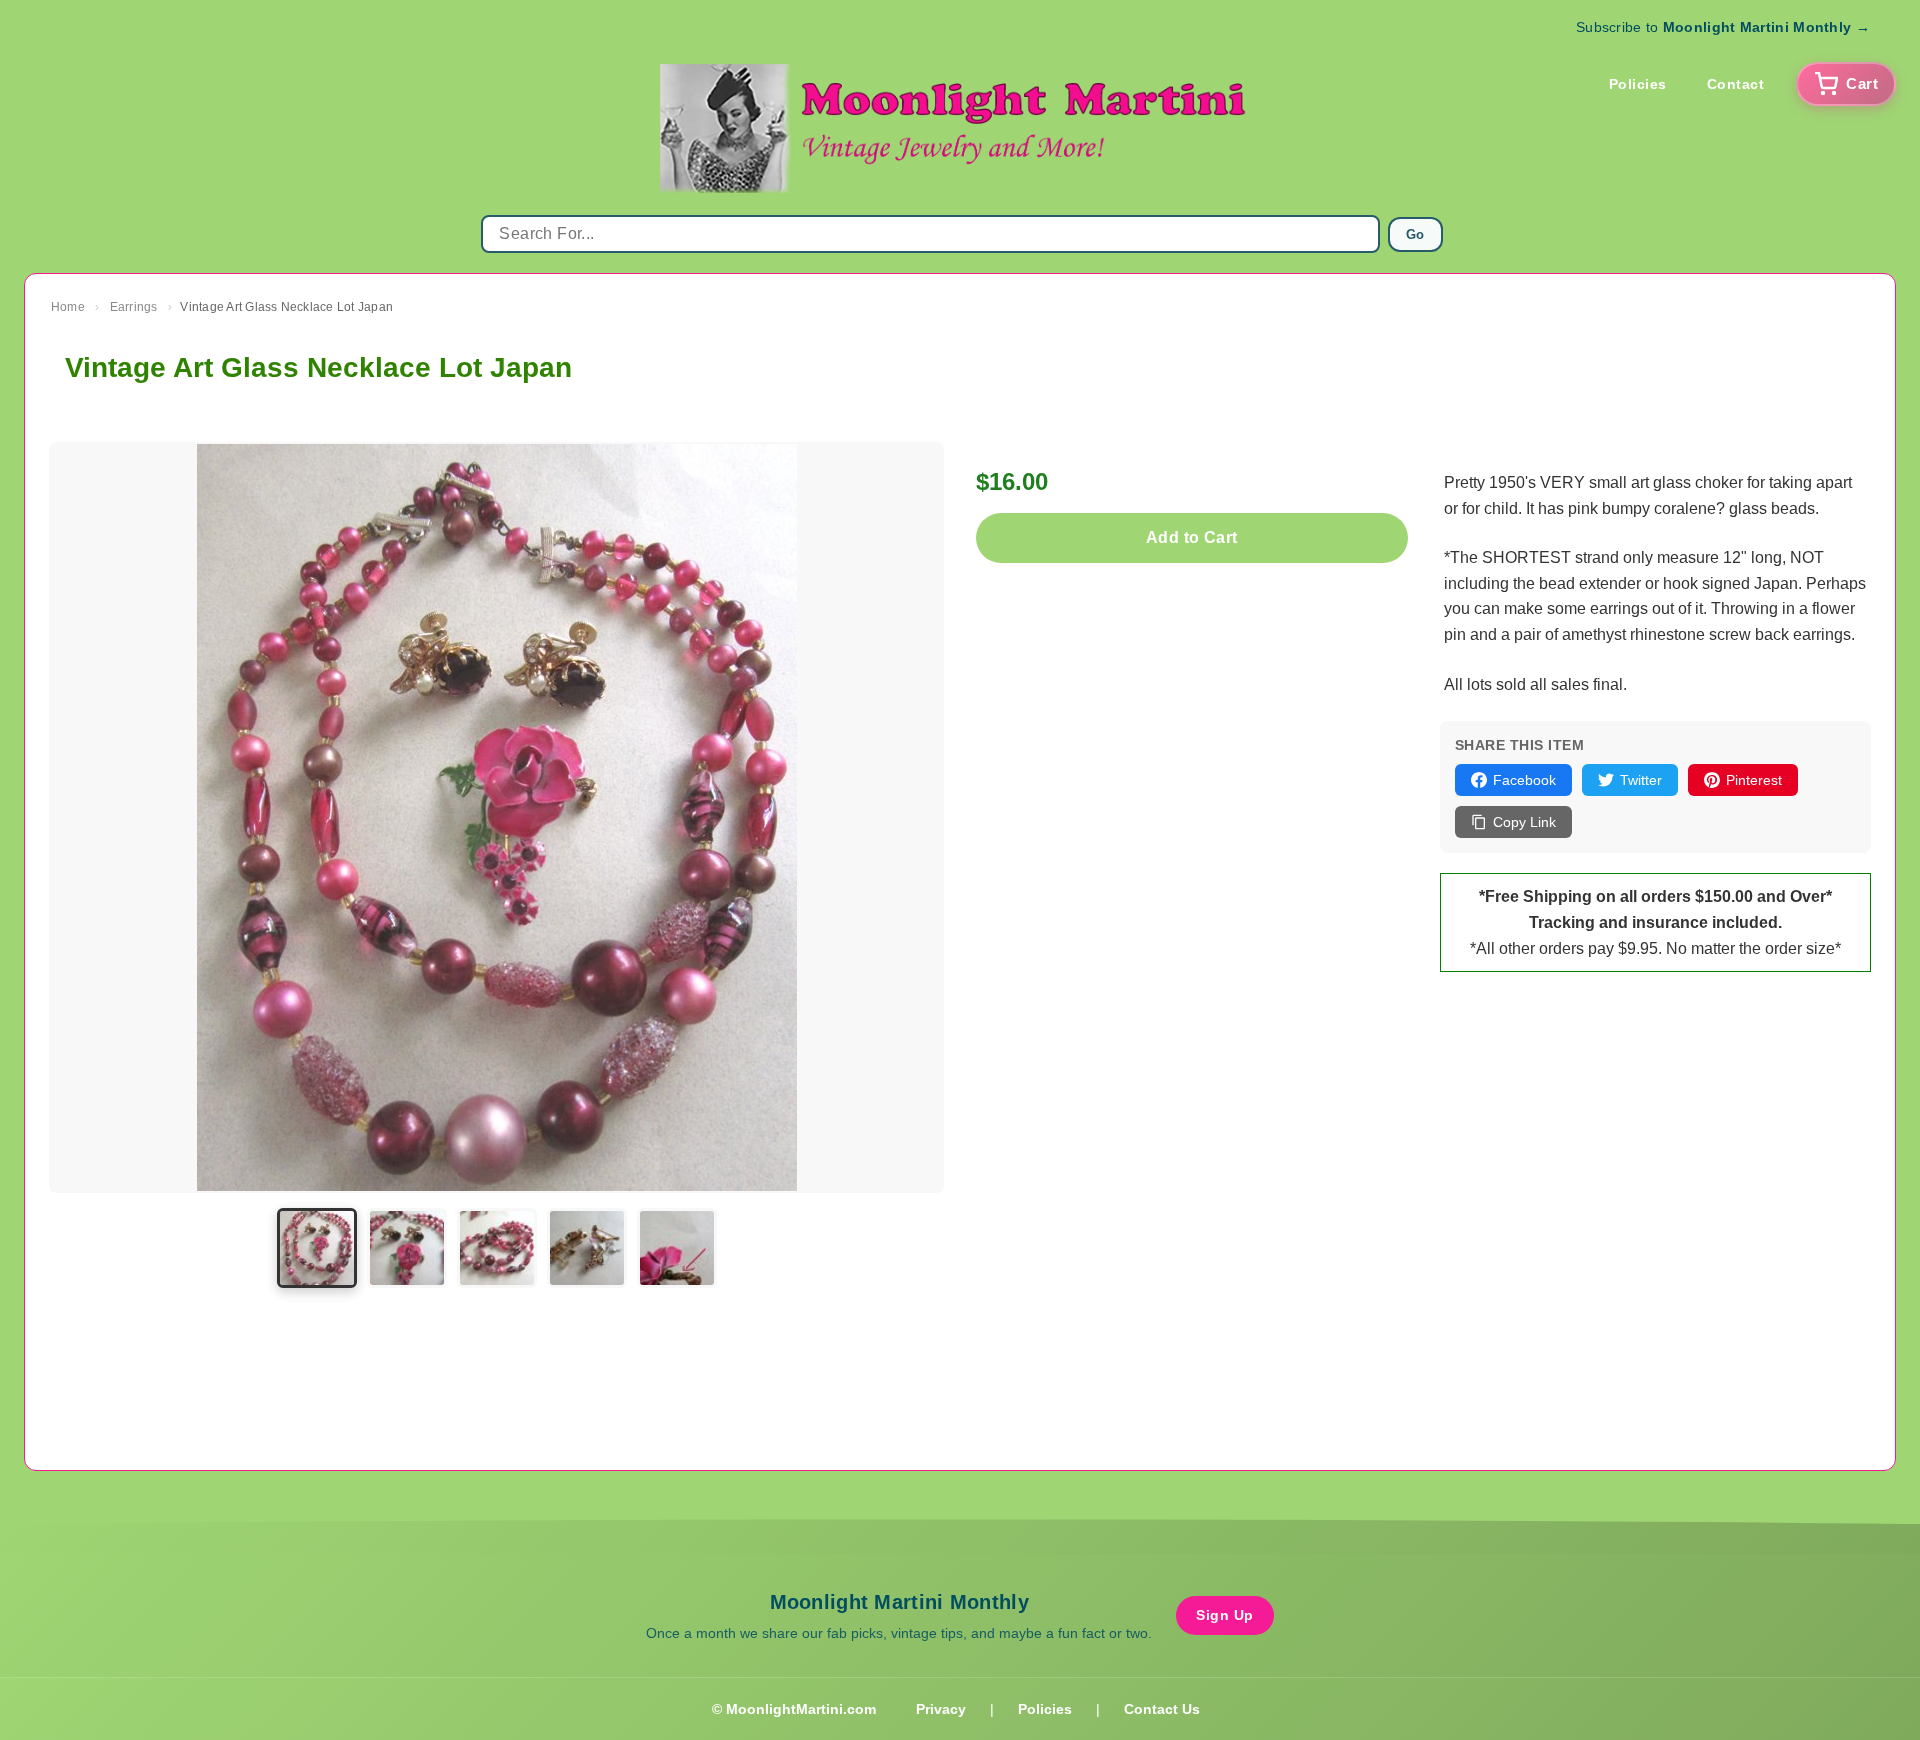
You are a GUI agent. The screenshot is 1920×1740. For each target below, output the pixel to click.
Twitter (1641, 780)
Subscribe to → (1723, 27)
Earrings (134, 307)
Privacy (941, 1709)
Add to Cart (1191, 537)
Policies (1638, 84)
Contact (1736, 84)
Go (1415, 234)
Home (68, 307)
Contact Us (1162, 1709)
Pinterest (1754, 780)
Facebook (1524, 780)
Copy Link (1524, 822)
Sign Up (1225, 1615)
